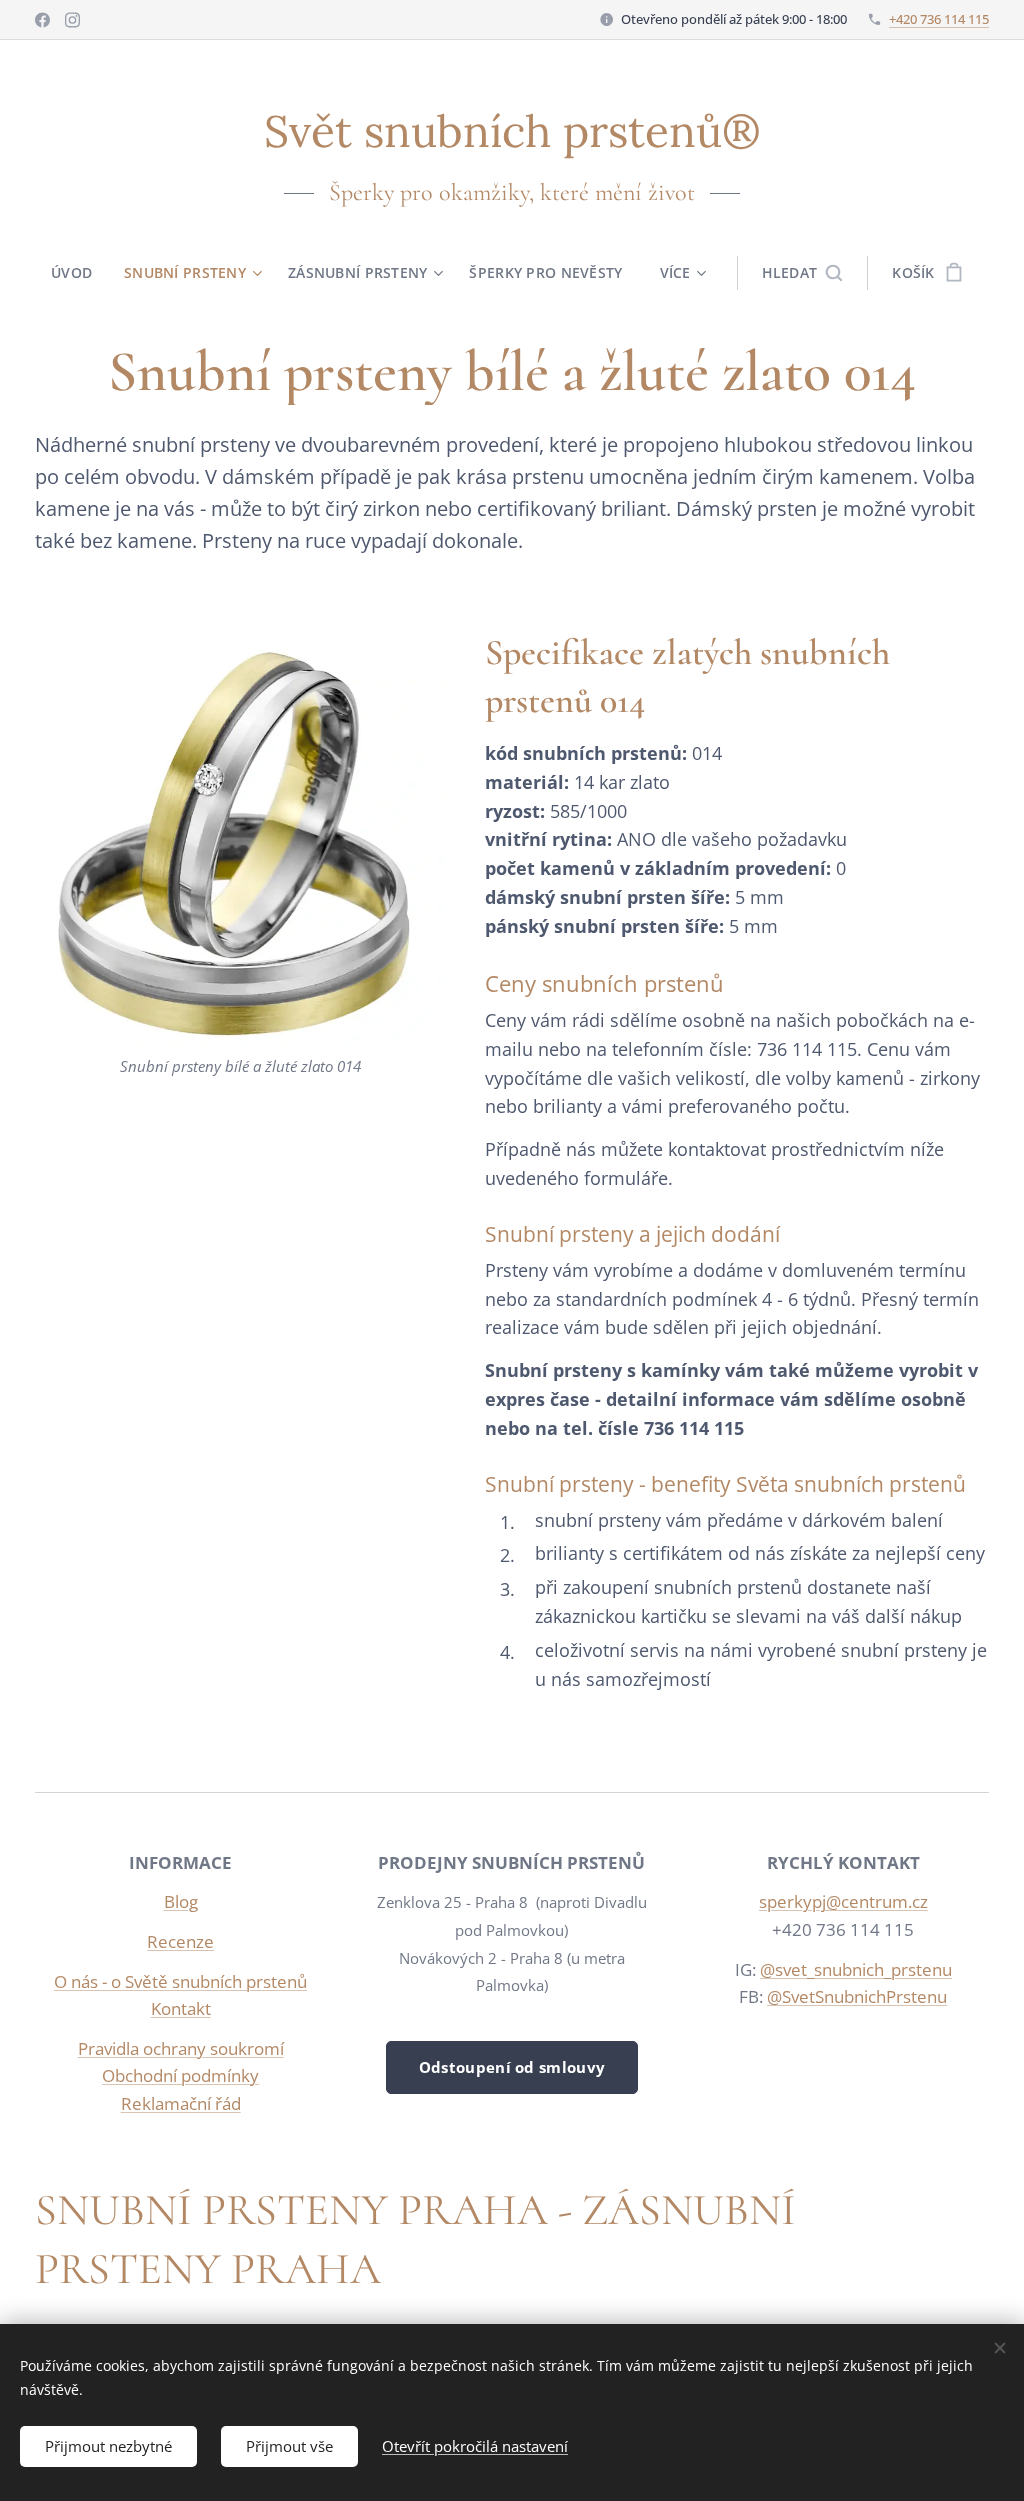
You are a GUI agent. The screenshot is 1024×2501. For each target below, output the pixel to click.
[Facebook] (42, 20)
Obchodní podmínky (180, 2075)
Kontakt (181, 2008)
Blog (181, 1901)
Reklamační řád (181, 2103)
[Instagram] (72, 20)
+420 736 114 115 (939, 19)
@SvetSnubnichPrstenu (857, 1996)
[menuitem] (79, 273)
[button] (802, 273)
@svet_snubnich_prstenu (856, 1969)
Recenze (180, 1941)
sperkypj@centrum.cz (843, 1901)
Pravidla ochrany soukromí (181, 2048)
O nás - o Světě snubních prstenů (180, 1981)
